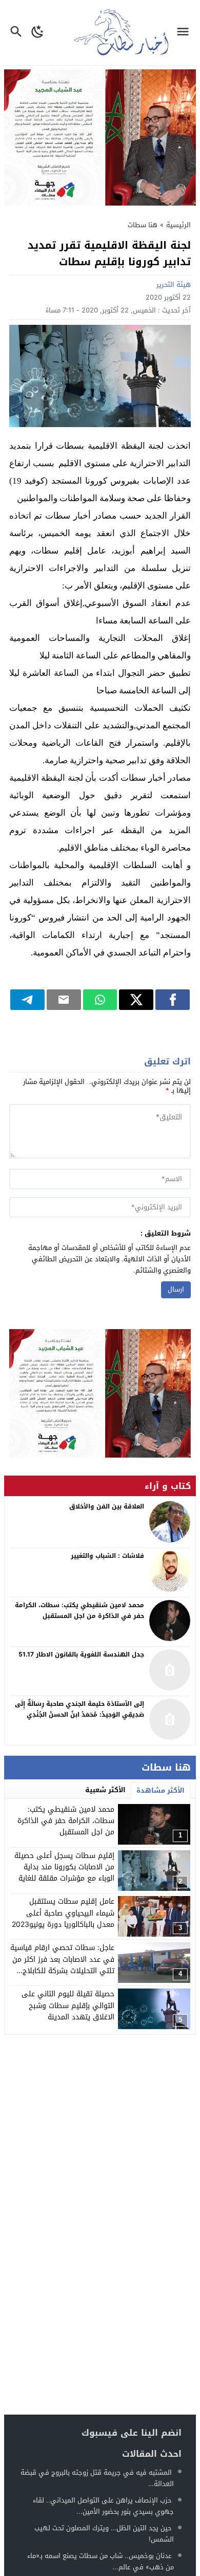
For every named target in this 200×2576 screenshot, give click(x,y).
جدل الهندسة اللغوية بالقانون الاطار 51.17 (81, 1654)
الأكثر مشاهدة (161, 1790)
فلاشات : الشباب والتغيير (107, 1556)
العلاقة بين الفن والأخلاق (107, 1506)
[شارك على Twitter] (136, 1000)
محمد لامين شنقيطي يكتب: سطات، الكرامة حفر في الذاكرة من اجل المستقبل (66, 1821)
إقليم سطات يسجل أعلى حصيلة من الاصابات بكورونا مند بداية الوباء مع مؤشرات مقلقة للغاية (64, 1867)
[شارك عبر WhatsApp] (100, 1000)
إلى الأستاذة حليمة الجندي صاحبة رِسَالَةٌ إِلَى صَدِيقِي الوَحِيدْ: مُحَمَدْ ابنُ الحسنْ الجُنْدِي (79, 1709)
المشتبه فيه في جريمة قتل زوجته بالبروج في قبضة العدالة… (97, 2478)
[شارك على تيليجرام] (27, 1000)
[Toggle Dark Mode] (38, 33)
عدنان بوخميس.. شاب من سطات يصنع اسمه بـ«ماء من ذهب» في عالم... (101, 2561)
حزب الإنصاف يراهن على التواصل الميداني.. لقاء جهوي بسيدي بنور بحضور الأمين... (103, 2506)
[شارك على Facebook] (173, 1000)
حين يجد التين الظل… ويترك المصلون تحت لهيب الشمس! (104, 2534)
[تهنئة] (100, 1394)
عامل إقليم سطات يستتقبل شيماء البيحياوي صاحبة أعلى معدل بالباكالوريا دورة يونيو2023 (63, 1913)
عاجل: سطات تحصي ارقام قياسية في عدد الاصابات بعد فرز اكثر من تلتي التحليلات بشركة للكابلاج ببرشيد (62, 1965)
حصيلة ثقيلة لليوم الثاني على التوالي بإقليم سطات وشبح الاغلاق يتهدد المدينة (68, 2005)
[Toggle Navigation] (185, 33)
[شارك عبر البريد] (64, 1000)
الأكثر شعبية (105, 1790)
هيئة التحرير (174, 284)
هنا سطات (143, 225)
